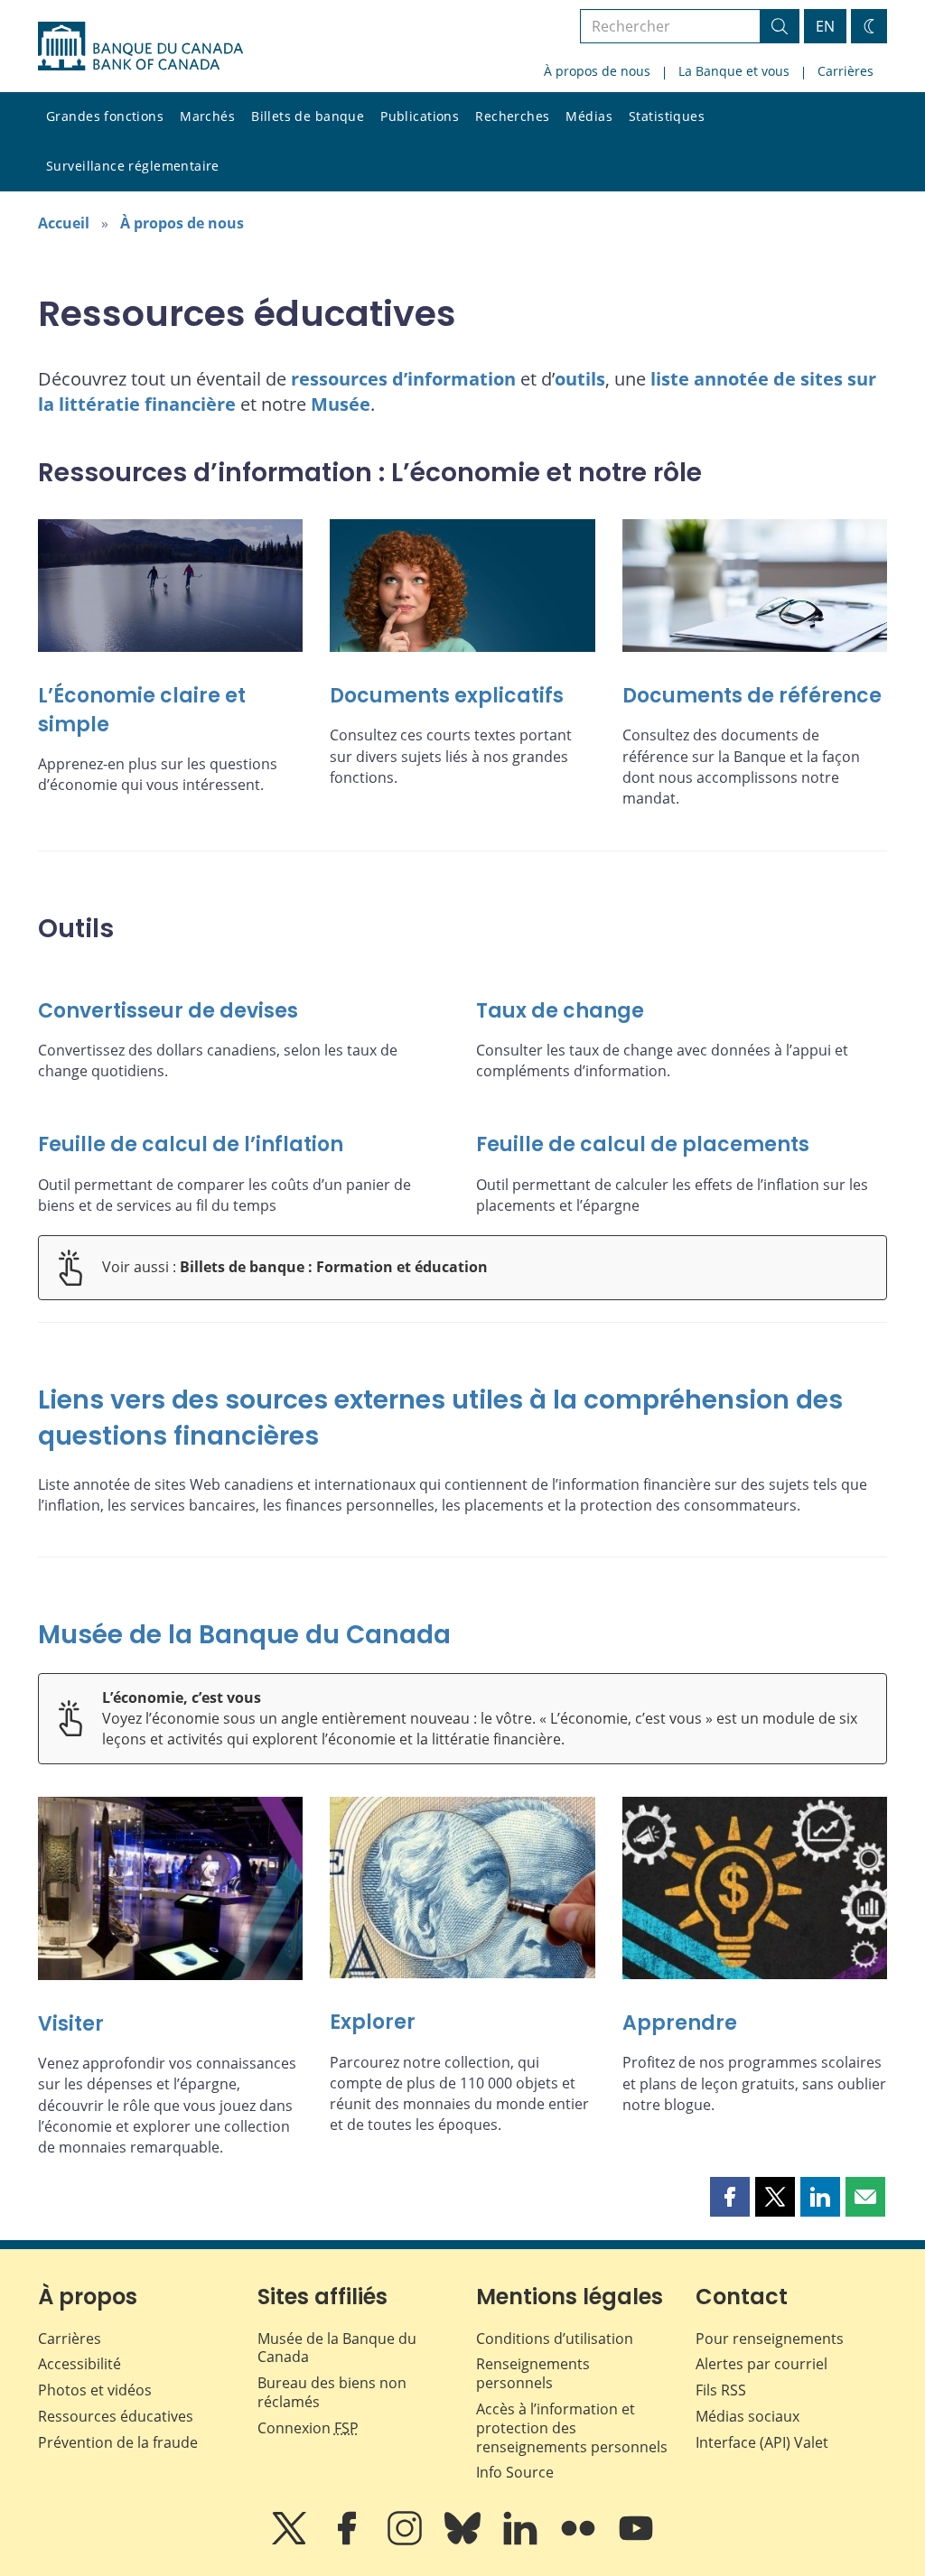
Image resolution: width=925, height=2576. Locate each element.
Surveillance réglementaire (133, 166)
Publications (420, 116)
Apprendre (680, 2023)
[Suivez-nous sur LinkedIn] (522, 2541)
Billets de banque (308, 116)
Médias (589, 116)
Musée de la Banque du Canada (244, 1635)
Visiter (71, 2024)
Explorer (373, 2022)
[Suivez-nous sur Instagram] (406, 2541)
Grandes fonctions (105, 116)
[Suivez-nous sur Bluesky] (464, 2541)
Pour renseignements (770, 2339)
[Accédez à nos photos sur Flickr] (580, 2541)
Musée (341, 404)
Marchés (207, 116)
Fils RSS (721, 2390)
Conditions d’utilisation (555, 2339)
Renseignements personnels (533, 2373)
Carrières (846, 71)
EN (825, 26)
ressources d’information (403, 379)
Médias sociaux (747, 2416)
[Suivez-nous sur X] (291, 2541)
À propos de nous (597, 71)
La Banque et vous (734, 71)
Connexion (308, 2428)
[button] (730, 2197)
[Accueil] (140, 46)
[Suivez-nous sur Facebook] (349, 2541)
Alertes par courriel (761, 2364)
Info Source (515, 2472)
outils (580, 379)
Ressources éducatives (116, 2416)
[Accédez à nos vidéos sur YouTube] (636, 2541)
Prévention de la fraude (118, 2442)
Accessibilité (79, 2364)
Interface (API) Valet (762, 2442)
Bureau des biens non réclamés (332, 2392)
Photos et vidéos (95, 2390)
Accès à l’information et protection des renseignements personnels (572, 2428)
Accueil (64, 223)
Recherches (512, 116)
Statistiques (667, 116)
